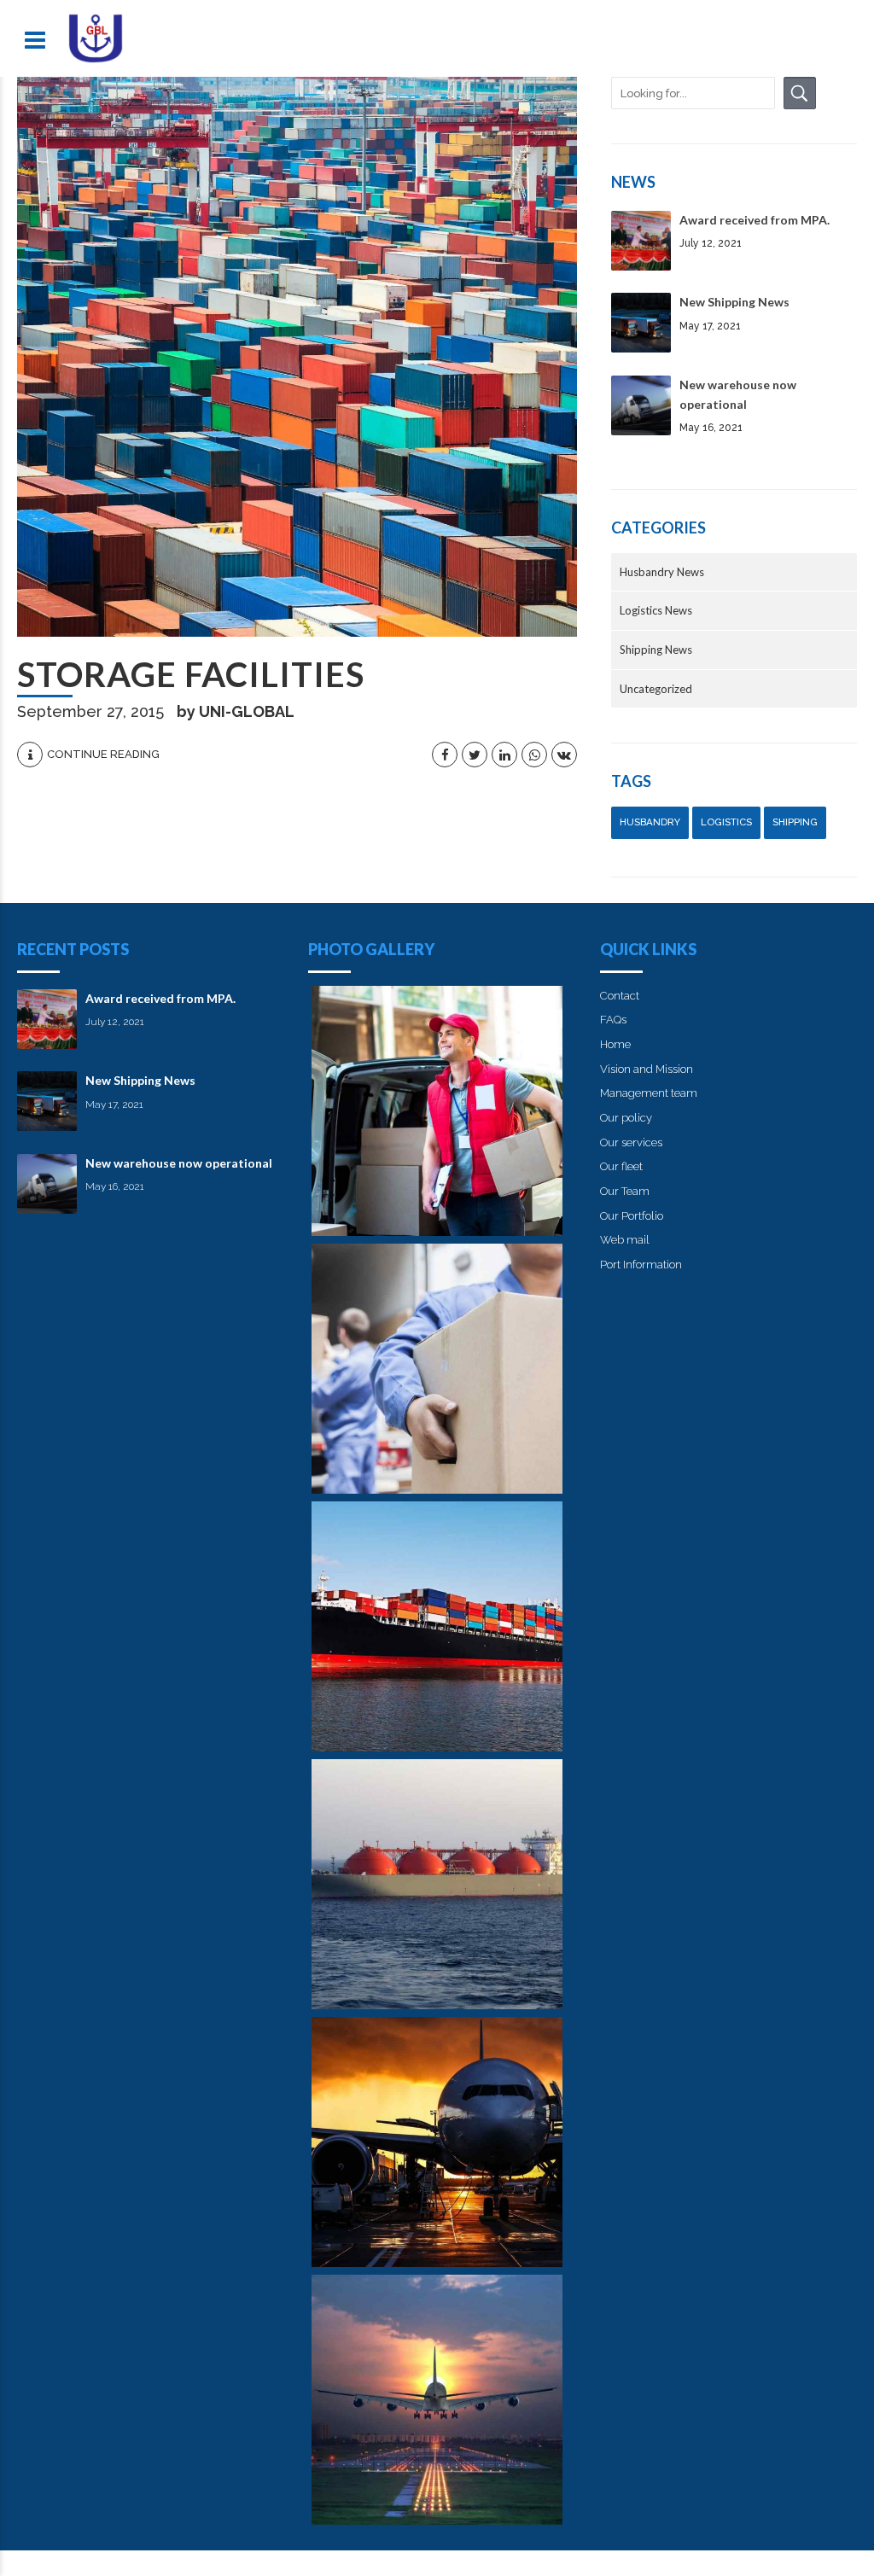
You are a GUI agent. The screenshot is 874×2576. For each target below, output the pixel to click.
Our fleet (621, 1166)
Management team (649, 1093)
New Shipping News (734, 302)
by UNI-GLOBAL (236, 711)
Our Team (625, 1191)
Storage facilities (191, 674)
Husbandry (650, 822)
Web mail (625, 1240)
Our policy (626, 1118)
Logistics (726, 822)
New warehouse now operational (179, 1163)
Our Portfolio (632, 1216)
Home (615, 1044)
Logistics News (656, 610)
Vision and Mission (647, 1069)
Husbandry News (662, 572)
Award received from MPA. (755, 220)
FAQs (613, 1020)
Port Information (641, 1265)
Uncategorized (656, 689)
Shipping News (656, 650)
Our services (631, 1142)
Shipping (795, 822)
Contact (620, 996)
